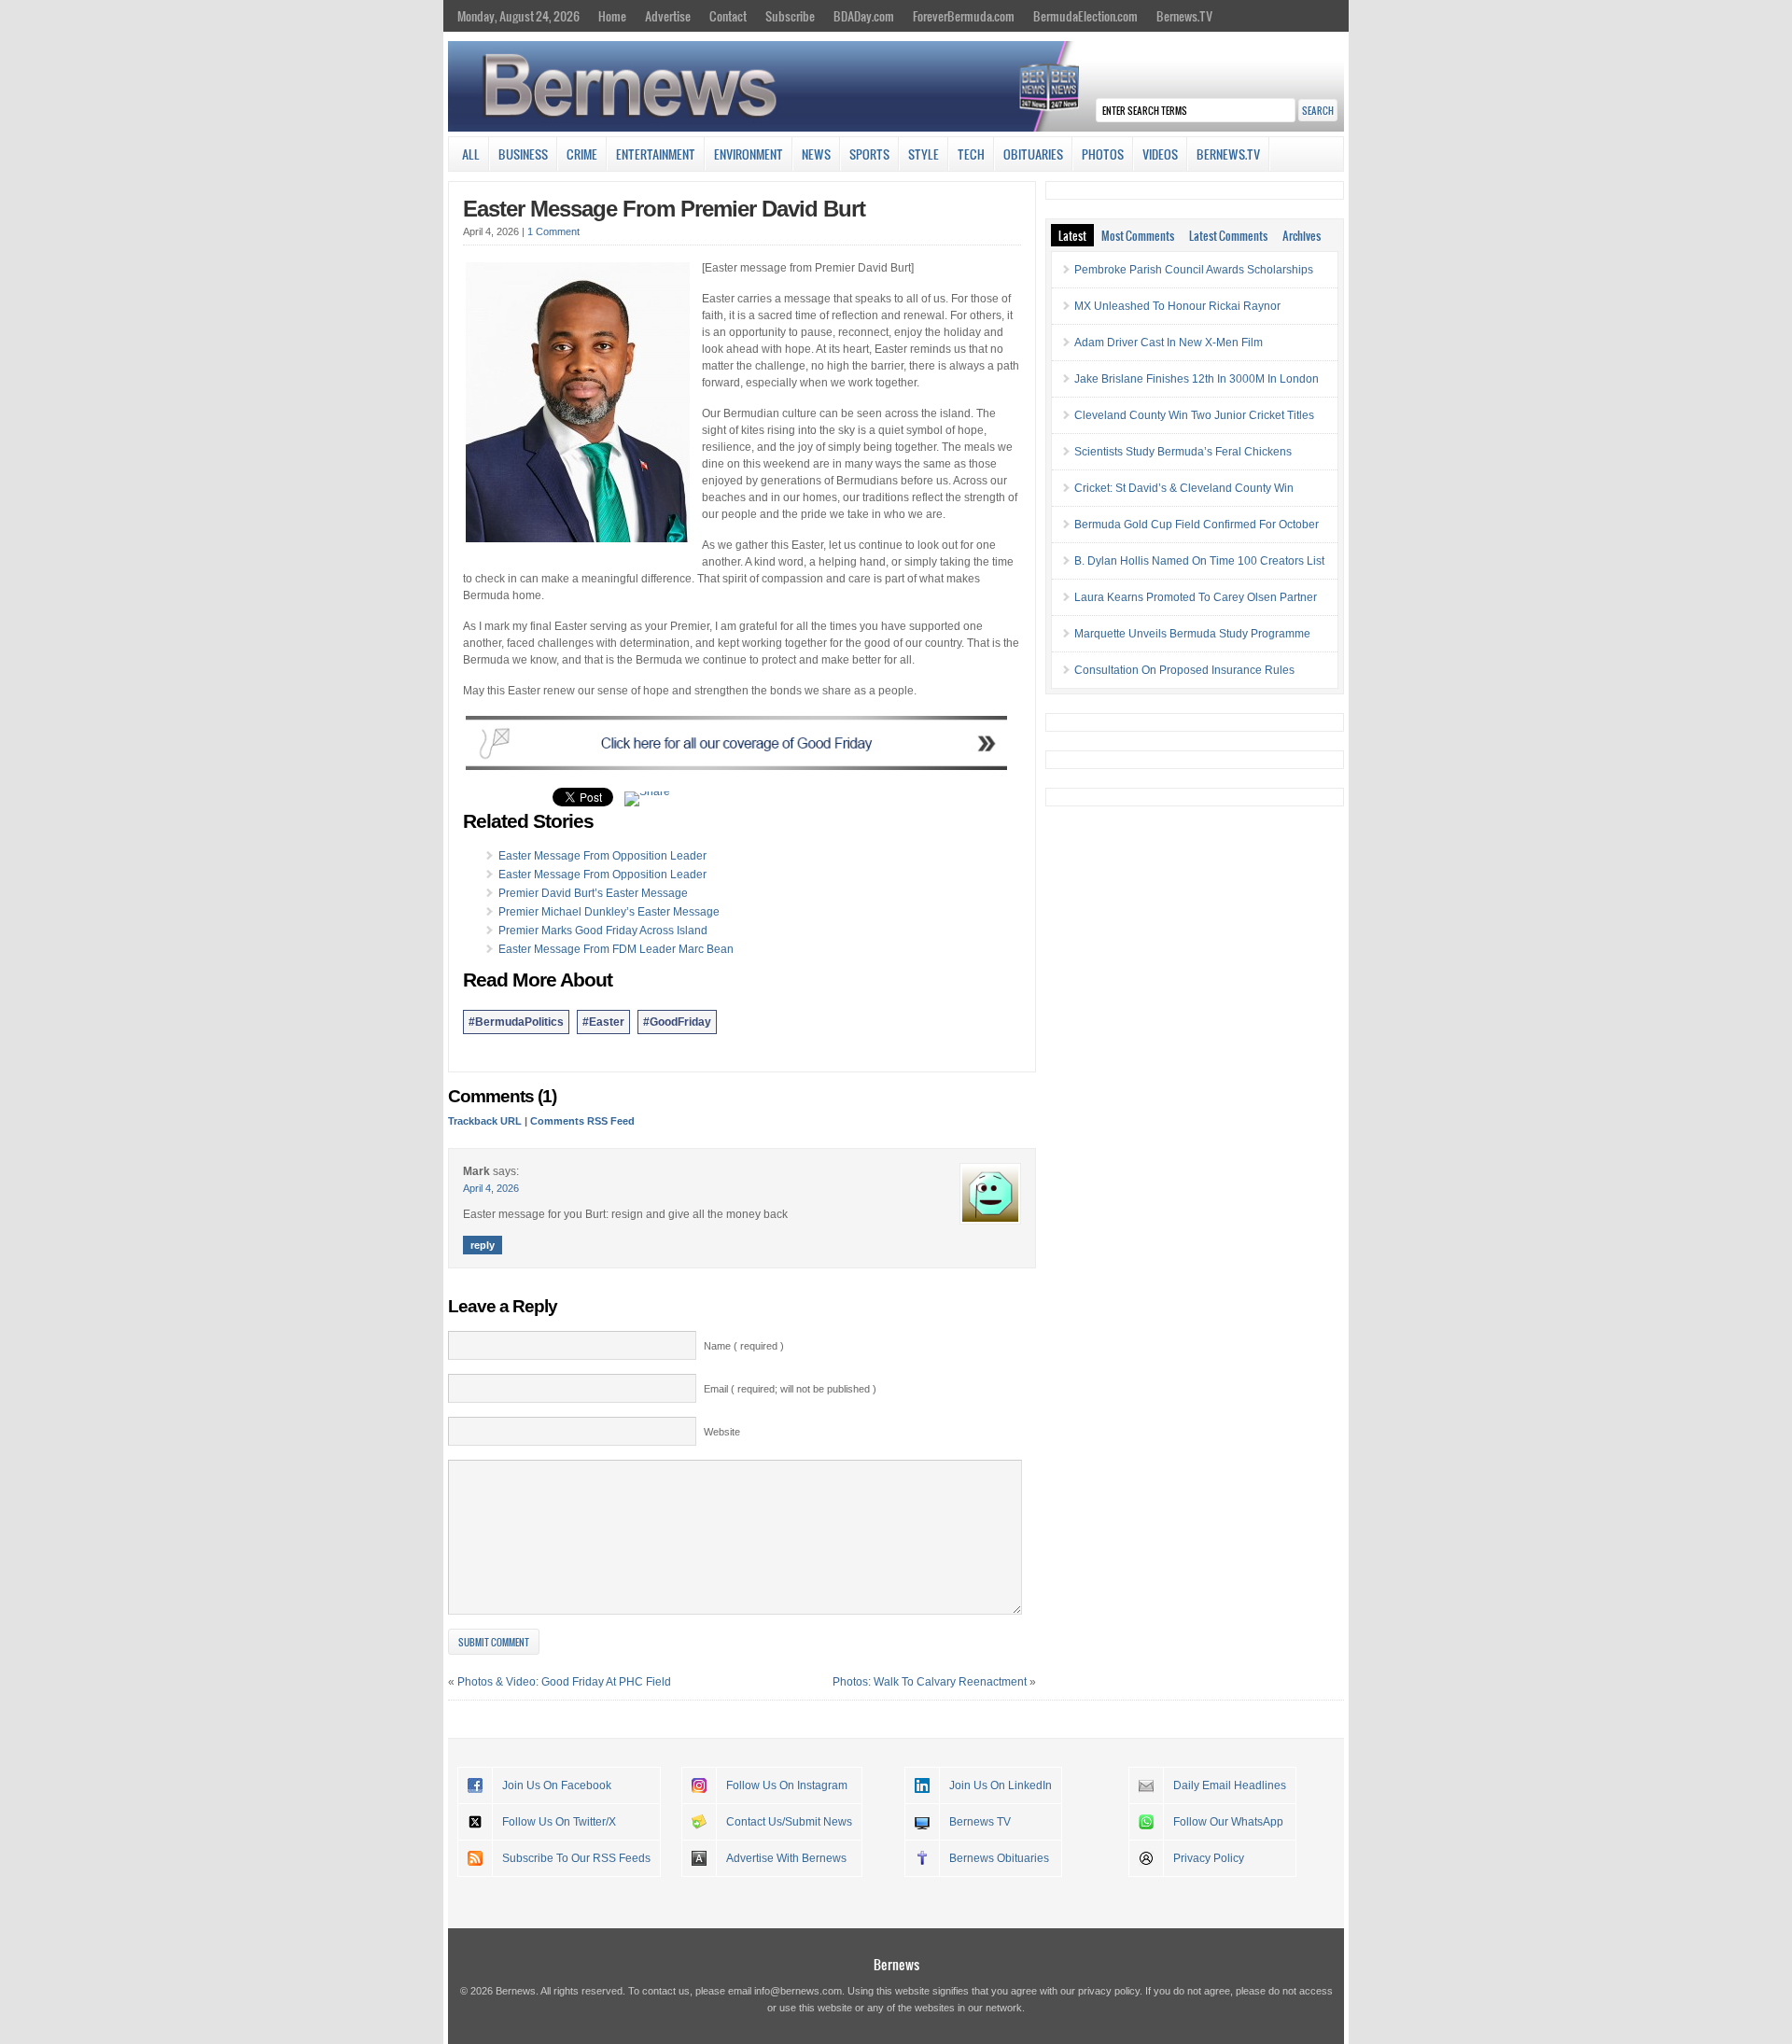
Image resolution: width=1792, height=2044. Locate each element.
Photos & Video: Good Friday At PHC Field (564, 1682)
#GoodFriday (677, 1022)
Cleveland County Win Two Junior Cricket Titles (1194, 415)
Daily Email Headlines (1230, 1785)
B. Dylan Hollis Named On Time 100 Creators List (1199, 561)
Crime (582, 154)
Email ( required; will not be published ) (790, 1389)
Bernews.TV (1184, 16)
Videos (1160, 154)
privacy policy (1109, 1991)
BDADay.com (864, 16)
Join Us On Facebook (557, 1785)
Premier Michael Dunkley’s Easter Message (609, 912)
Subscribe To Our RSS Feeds (576, 1858)
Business (523, 154)
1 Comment (553, 231)
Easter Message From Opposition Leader (602, 856)
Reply (483, 1245)
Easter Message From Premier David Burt (664, 209)
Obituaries (1033, 154)
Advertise (668, 16)
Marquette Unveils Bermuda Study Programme (1192, 634)
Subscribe (790, 16)
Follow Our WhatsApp (1228, 1822)
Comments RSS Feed (582, 1121)
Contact (728, 16)
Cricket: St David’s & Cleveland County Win (1184, 488)
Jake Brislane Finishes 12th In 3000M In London (1197, 379)
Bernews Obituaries (999, 1858)
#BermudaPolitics (516, 1022)
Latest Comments (1228, 235)
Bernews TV (980, 1822)
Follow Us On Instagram (787, 1785)
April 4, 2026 (491, 1188)
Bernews (896, 1964)
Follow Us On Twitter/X (559, 1822)
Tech (971, 154)
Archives (1302, 235)
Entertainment (656, 154)
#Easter (603, 1022)
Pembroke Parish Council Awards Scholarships (1194, 270)
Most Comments (1138, 235)
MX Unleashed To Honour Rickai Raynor (1177, 306)
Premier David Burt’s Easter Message (593, 893)
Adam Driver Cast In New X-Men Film (1169, 343)
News (816, 154)
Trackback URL (485, 1121)
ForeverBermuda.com (964, 16)
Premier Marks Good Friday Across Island (603, 931)
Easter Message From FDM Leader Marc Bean (616, 949)
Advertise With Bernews (786, 1858)
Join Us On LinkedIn (1001, 1785)
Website (722, 1432)
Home (612, 16)
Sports (869, 154)
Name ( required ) (744, 1346)
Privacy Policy (1209, 1858)
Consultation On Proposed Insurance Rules (1184, 670)
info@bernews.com (798, 1991)
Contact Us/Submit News (789, 1822)
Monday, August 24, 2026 (518, 16)
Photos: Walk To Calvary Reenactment (930, 1682)
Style (924, 154)
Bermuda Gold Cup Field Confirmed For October (1197, 525)
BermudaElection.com (1085, 16)
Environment (749, 154)
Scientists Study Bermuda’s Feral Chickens (1183, 452)
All (471, 154)
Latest (1072, 235)
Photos (1103, 154)
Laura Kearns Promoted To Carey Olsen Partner (1196, 597)
